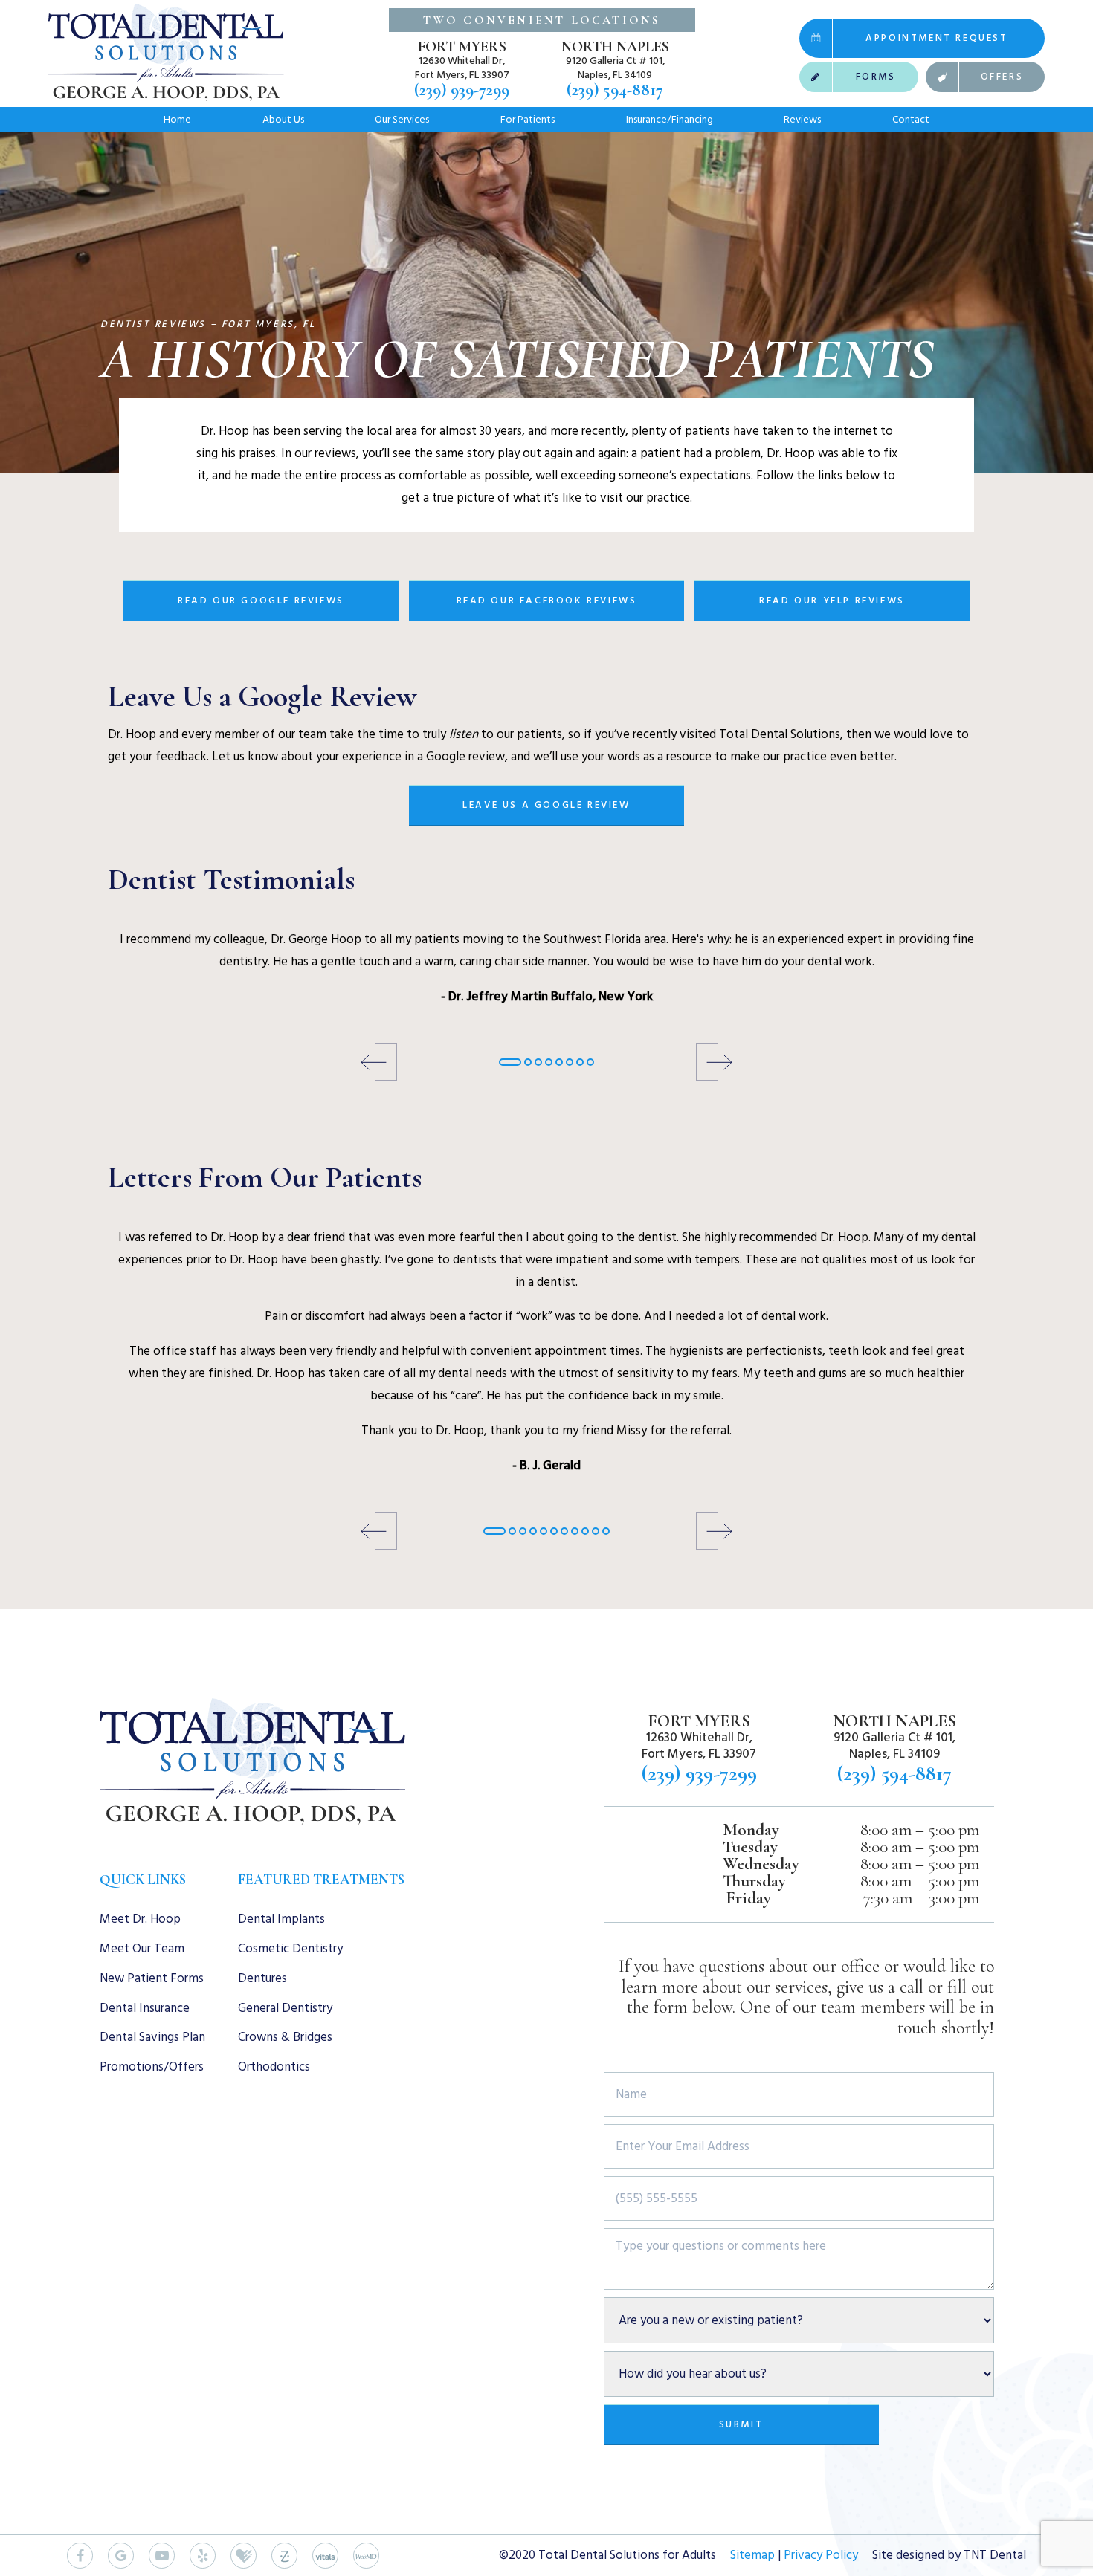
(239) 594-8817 (615, 90)
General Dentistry (285, 2008)
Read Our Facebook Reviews (547, 601)
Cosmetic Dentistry (290, 1949)
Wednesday (761, 1864)
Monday (751, 1830)
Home (177, 119)
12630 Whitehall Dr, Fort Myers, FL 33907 (462, 68)
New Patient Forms (152, 1978)
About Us (283, 119)
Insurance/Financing (670, 119)
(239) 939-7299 (462, 90)
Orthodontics (274, 2067)
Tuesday (750, 1847)
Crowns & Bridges (285, 2037)
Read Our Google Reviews (261, 601)
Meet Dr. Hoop (140, 1919)
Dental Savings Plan (152, 2037)
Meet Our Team (142, 1949)
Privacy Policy (821, 2555)
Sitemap (752, 2555)
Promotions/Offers (152, 2067)
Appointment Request (936, 38)
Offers (1002, 77)
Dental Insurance (145, 2008)
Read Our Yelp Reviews (832, 601)
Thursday (754, 1881)
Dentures (262, 1978)
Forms (876, 77)
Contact (911, 119)
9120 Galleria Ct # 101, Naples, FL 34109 (615, 68)
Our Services (402, 119)
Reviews (802, 119)
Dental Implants (281, 1919)
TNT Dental (995, 2555)
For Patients (528, 119)
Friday (748, 1899)
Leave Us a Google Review (546, 805)
